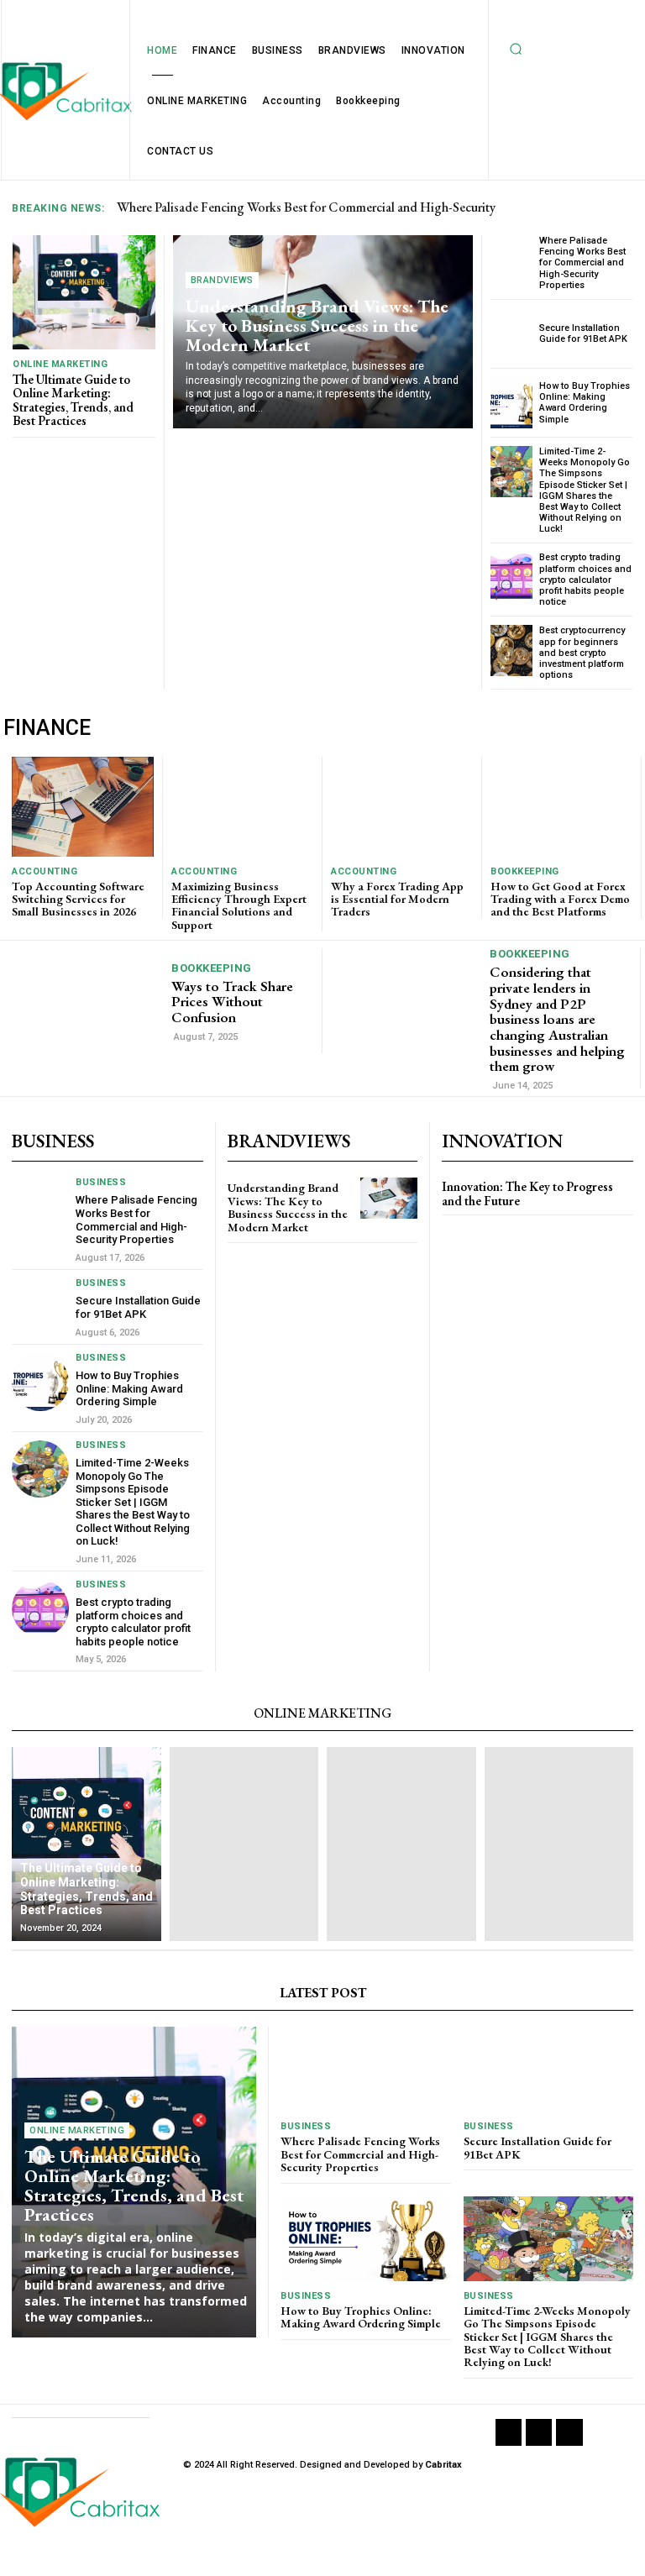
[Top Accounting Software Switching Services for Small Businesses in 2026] (83, 806)
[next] (623, 208)
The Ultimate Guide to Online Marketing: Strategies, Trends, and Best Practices (73, 400)
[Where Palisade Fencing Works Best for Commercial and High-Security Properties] (512, 261)
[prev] (596, 208)
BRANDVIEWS (222, 280)
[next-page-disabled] (479, 1230)
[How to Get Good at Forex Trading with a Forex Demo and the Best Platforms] (561, 806)
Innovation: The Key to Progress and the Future (527, 1194)
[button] (516, 49)
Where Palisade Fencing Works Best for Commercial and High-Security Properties (582, 263)
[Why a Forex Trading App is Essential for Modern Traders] (402, 806)
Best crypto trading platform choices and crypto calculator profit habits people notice (585, 580)
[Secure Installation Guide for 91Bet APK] (512, 334)
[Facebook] (509, 2432)
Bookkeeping (525, 871)
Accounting (45, 871)
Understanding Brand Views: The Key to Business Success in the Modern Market (317, 325)
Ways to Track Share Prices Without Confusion (232, 1002)
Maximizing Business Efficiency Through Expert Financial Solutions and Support (239, 905)
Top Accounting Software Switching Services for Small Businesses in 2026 (78, 899)
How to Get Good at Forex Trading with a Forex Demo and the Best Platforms (560, 899)
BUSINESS (101, 1182)
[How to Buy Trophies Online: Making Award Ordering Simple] (512, 403)
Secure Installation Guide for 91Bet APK (583, 333)
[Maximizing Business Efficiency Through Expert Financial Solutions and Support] (242, 806)
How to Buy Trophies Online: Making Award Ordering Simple (585, 403)
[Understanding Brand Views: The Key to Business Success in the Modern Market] (389, 1198)
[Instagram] (539, 2432)
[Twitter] (569, 2432)
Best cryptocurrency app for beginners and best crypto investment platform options (582, 653)
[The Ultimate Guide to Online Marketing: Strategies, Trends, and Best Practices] (84, 292)
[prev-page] (452, 1230)
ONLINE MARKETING (60, 364)
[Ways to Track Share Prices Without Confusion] (88, 1001)
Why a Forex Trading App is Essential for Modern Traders (397, 899)
